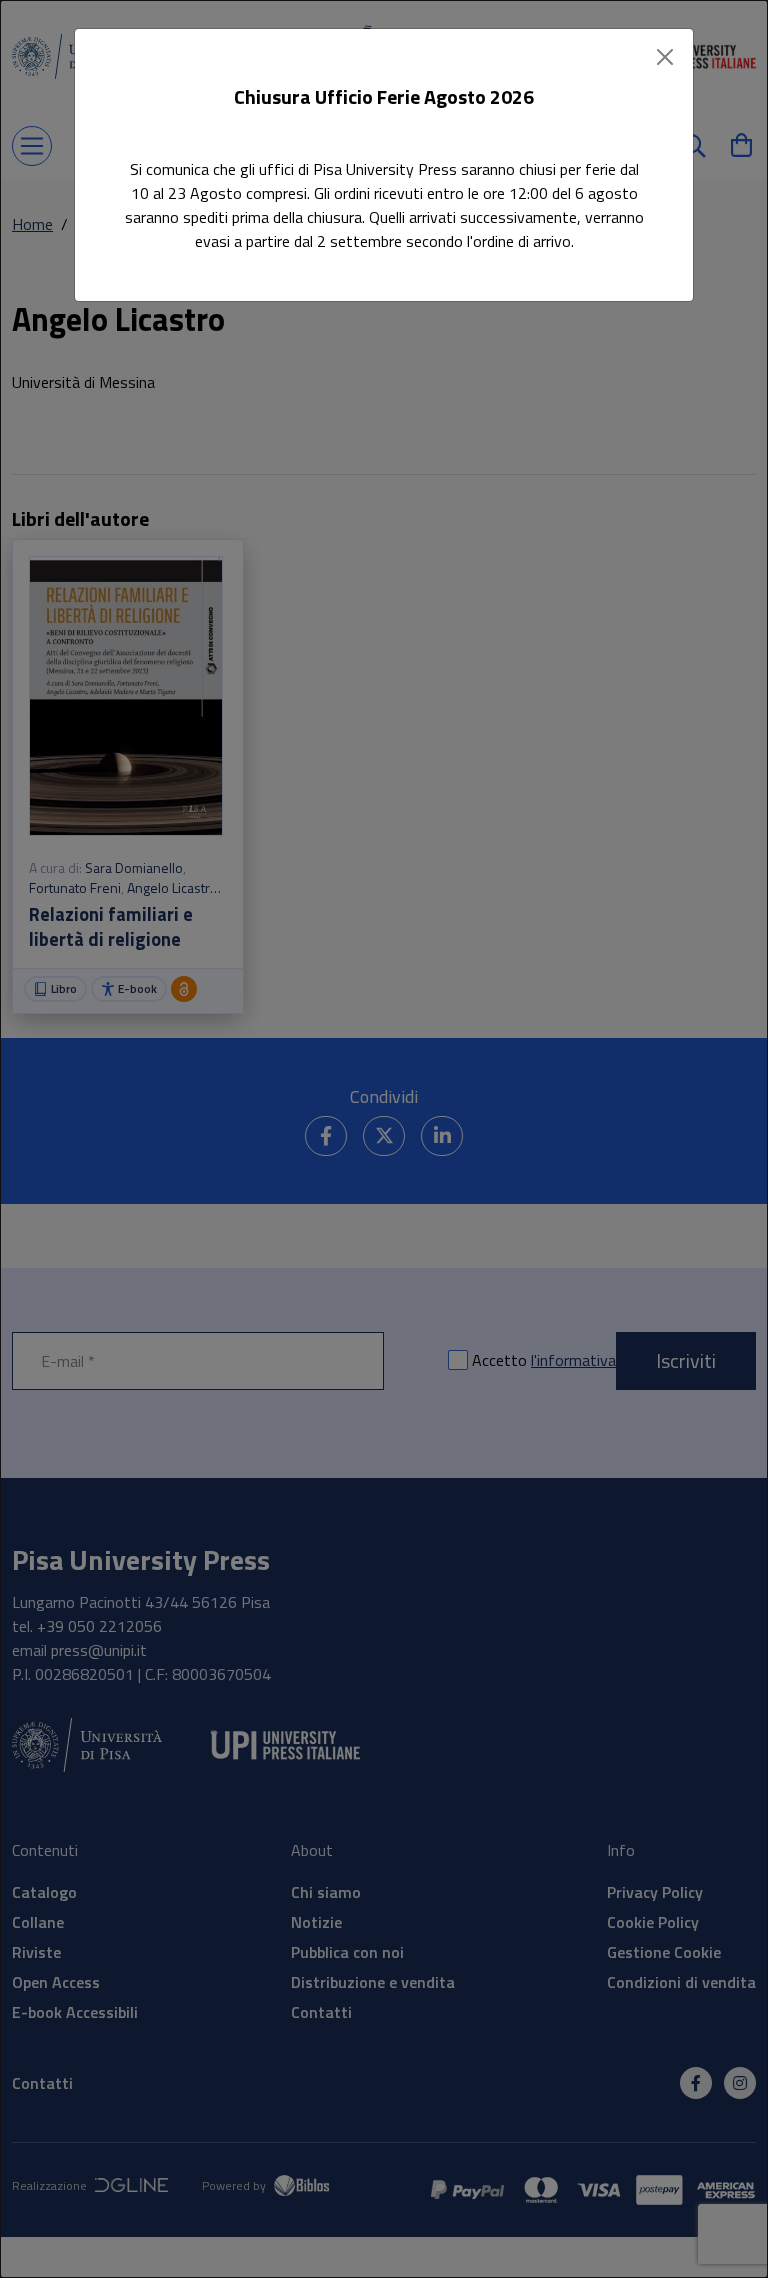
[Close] (665, 57)
